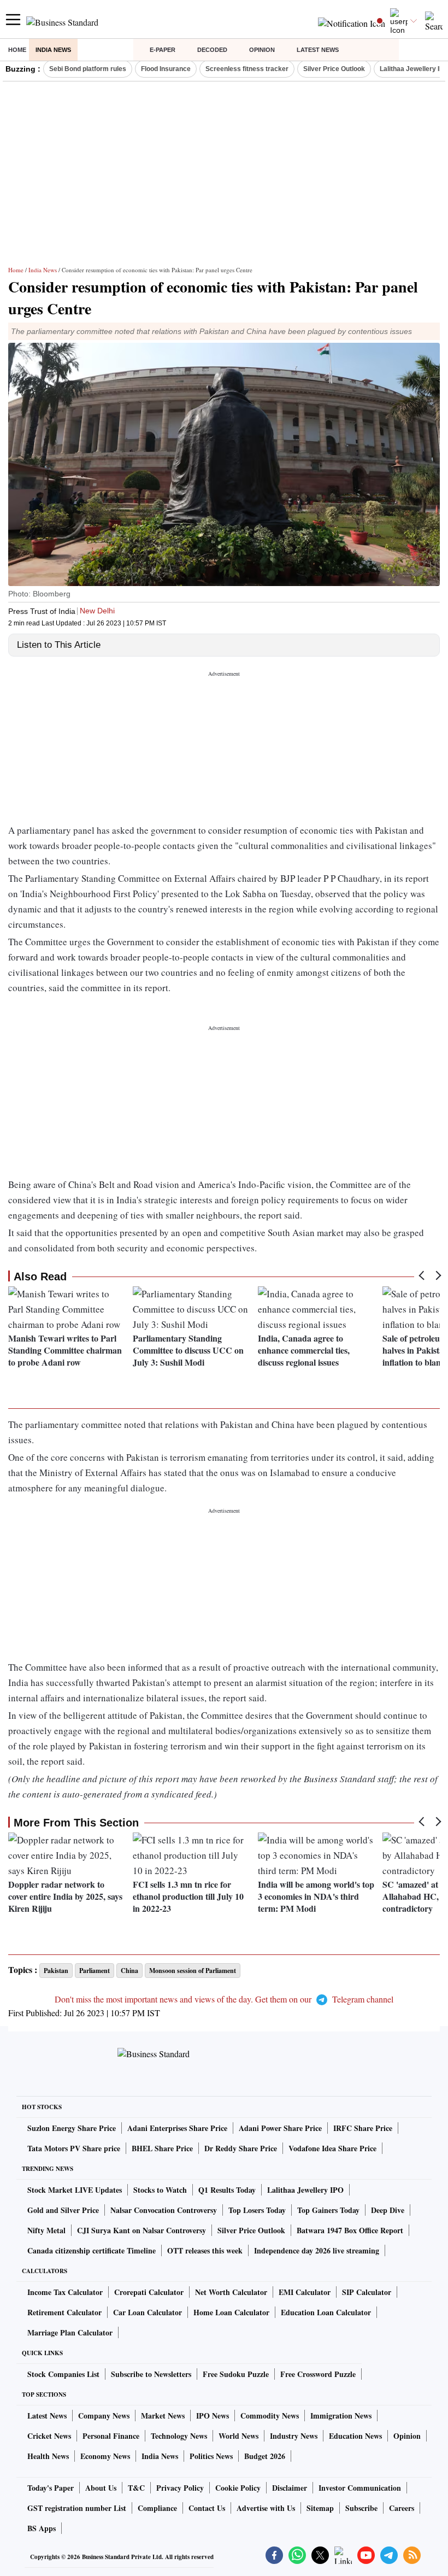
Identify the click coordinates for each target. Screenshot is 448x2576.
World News (238, 2436)
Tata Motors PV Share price (74, 2148)
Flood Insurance (166, 69)
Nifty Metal (46, 2230)
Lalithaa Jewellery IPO (305, 2190)
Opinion (262, 50)
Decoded (212, 50)
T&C (136, 2488)
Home (17, 50)
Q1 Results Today (227, 2190)
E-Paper (163, 50)
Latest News (318, 50)
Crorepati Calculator (149, 2292)
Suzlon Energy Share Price (72, 2128)
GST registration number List (77, 2508)
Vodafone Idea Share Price (332, 2148)
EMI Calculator (305, 2292)
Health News (48, 2456)
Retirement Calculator (64, 2312)
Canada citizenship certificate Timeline (92, 2250)
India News (53, 50)
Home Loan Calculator (231, 2312)
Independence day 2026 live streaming (317, 2250)
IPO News (213, 2416)
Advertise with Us (266, 2508)
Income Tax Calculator (65, 2292)
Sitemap (320, 2508)
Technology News (179, 2436)
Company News (104, 2416)
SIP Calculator (367, 2292)
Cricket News (49, 2436)
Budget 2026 (265, 2456)
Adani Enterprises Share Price (177, 2128)
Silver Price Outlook (334, 69)
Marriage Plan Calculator (70, 2332)
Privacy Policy (180, 2488)
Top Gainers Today (328, 2210)
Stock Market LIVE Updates (75, 2190)
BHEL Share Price (162, 2148)
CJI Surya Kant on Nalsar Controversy (142, 2230)
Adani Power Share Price (280, 2128)
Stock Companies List (63, 2374)
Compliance (157, 2508)
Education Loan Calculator (326, 2312)
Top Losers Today (257, 2210)
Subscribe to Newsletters (151, 2374)
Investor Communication (360, 2488)
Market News (163, 2416)
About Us (101, 2488)
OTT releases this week (205, 2250)
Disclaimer (290, 2488)
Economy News (105, 2456)
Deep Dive (388, 2210)
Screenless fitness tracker (247, 69)
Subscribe (361, 2508)
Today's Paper (51, 2488)
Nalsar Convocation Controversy (164, 2210)
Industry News (294, 2436)
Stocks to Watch (160, 2190)
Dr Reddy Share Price (241, 2148)
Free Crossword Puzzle (318, 2374)
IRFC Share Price (363, 2128)
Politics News (211, 2456)
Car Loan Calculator (148, 2312)
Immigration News (341, 2416)
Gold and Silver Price (63, 2210)
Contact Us (207, 2508)
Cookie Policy (238, 2488)
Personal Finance (111, 2436)
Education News (355, 2436)
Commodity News (270, 2416)
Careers (402, 2508)
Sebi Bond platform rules (88, 69)
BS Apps (42, 2528)
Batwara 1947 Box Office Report (350, 2230)
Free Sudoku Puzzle (236, 2374)
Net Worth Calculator (231, 2292)
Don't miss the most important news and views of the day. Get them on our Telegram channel (224, 1999)
